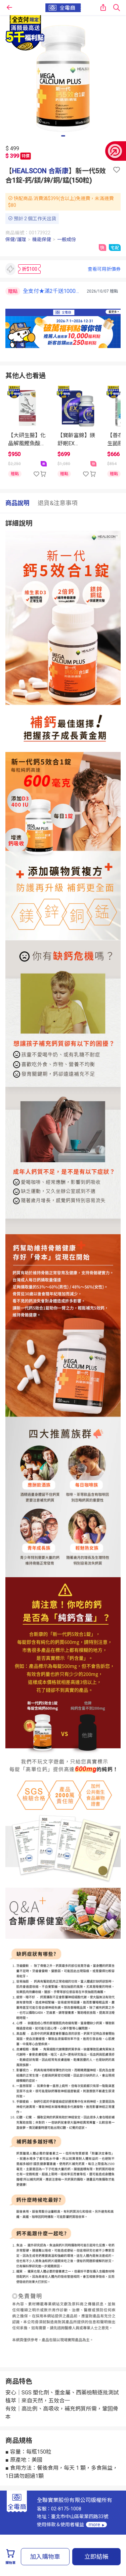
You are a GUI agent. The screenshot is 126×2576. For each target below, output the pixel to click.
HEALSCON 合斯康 (40, 171)
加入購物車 (45, 2557)
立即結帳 (96, 2557)
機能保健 (42, 239)
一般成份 (67, 239)
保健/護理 (16, 239)
